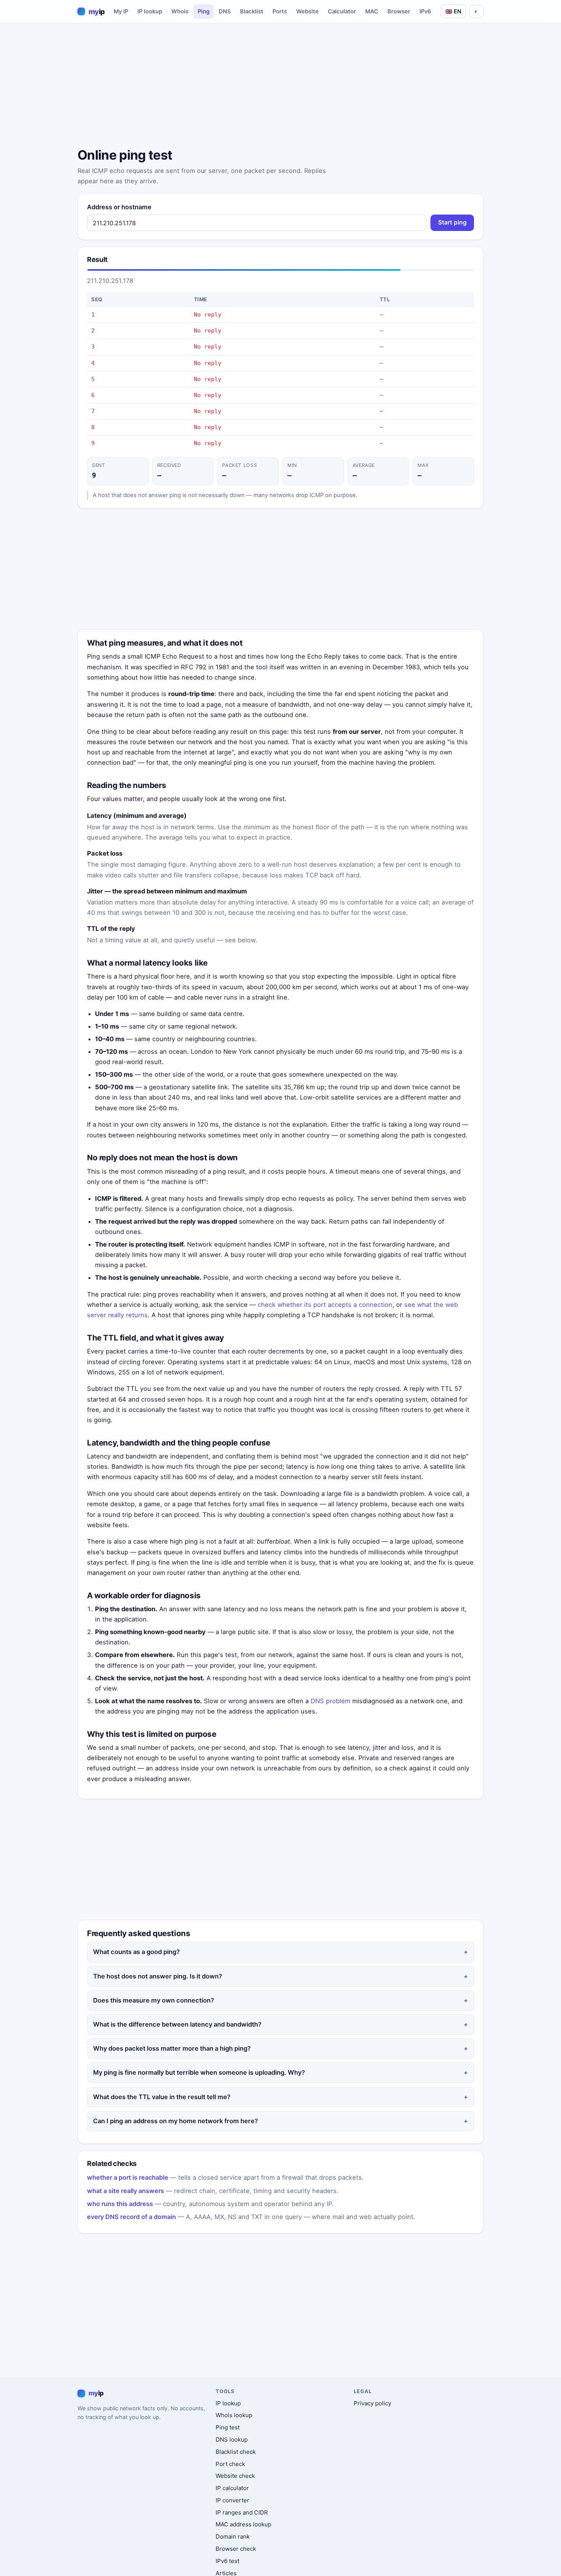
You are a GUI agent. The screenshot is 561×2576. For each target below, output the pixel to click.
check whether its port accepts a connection (325, 1305)
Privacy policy (372, 2403)
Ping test (228, 2427)
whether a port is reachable (128, 2177)
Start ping (452, 222)
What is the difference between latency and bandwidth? (177, 2024)
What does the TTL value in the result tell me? (162, 2097)
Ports (280, 11)
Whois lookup (234, 2415)
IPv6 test (227, 2561)
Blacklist (252, 11)
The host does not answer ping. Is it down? (158, 1976)
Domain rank (233, 2536)
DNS (225, 11)
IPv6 (425, 11)
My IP (121, 11)
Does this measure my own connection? (154, 2000)
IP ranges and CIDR (242, 2512)
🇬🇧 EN (453, 11)
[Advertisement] (280, 87)
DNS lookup (232, 2440)
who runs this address (120, 2204)
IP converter (232, 2500)
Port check (230, 2464)
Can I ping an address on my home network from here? (176, 2121)
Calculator (342, 11)
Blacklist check (236, 2452)
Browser (399, 11)
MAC (372, 11)
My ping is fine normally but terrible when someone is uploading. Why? (199, 2072)
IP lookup (150, 11)
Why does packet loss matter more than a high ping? (172, 2048)
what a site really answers (126, 2191)
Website (307, 11)
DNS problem (330, 1701)
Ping (204, 11)
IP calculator (232, 2488)
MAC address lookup (243, 2524)
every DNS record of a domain (131, 2217)
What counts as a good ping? (136, 1952)
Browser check (236, 2549)
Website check (235, 2476)
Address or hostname (119, 207)
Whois (180, 11)
